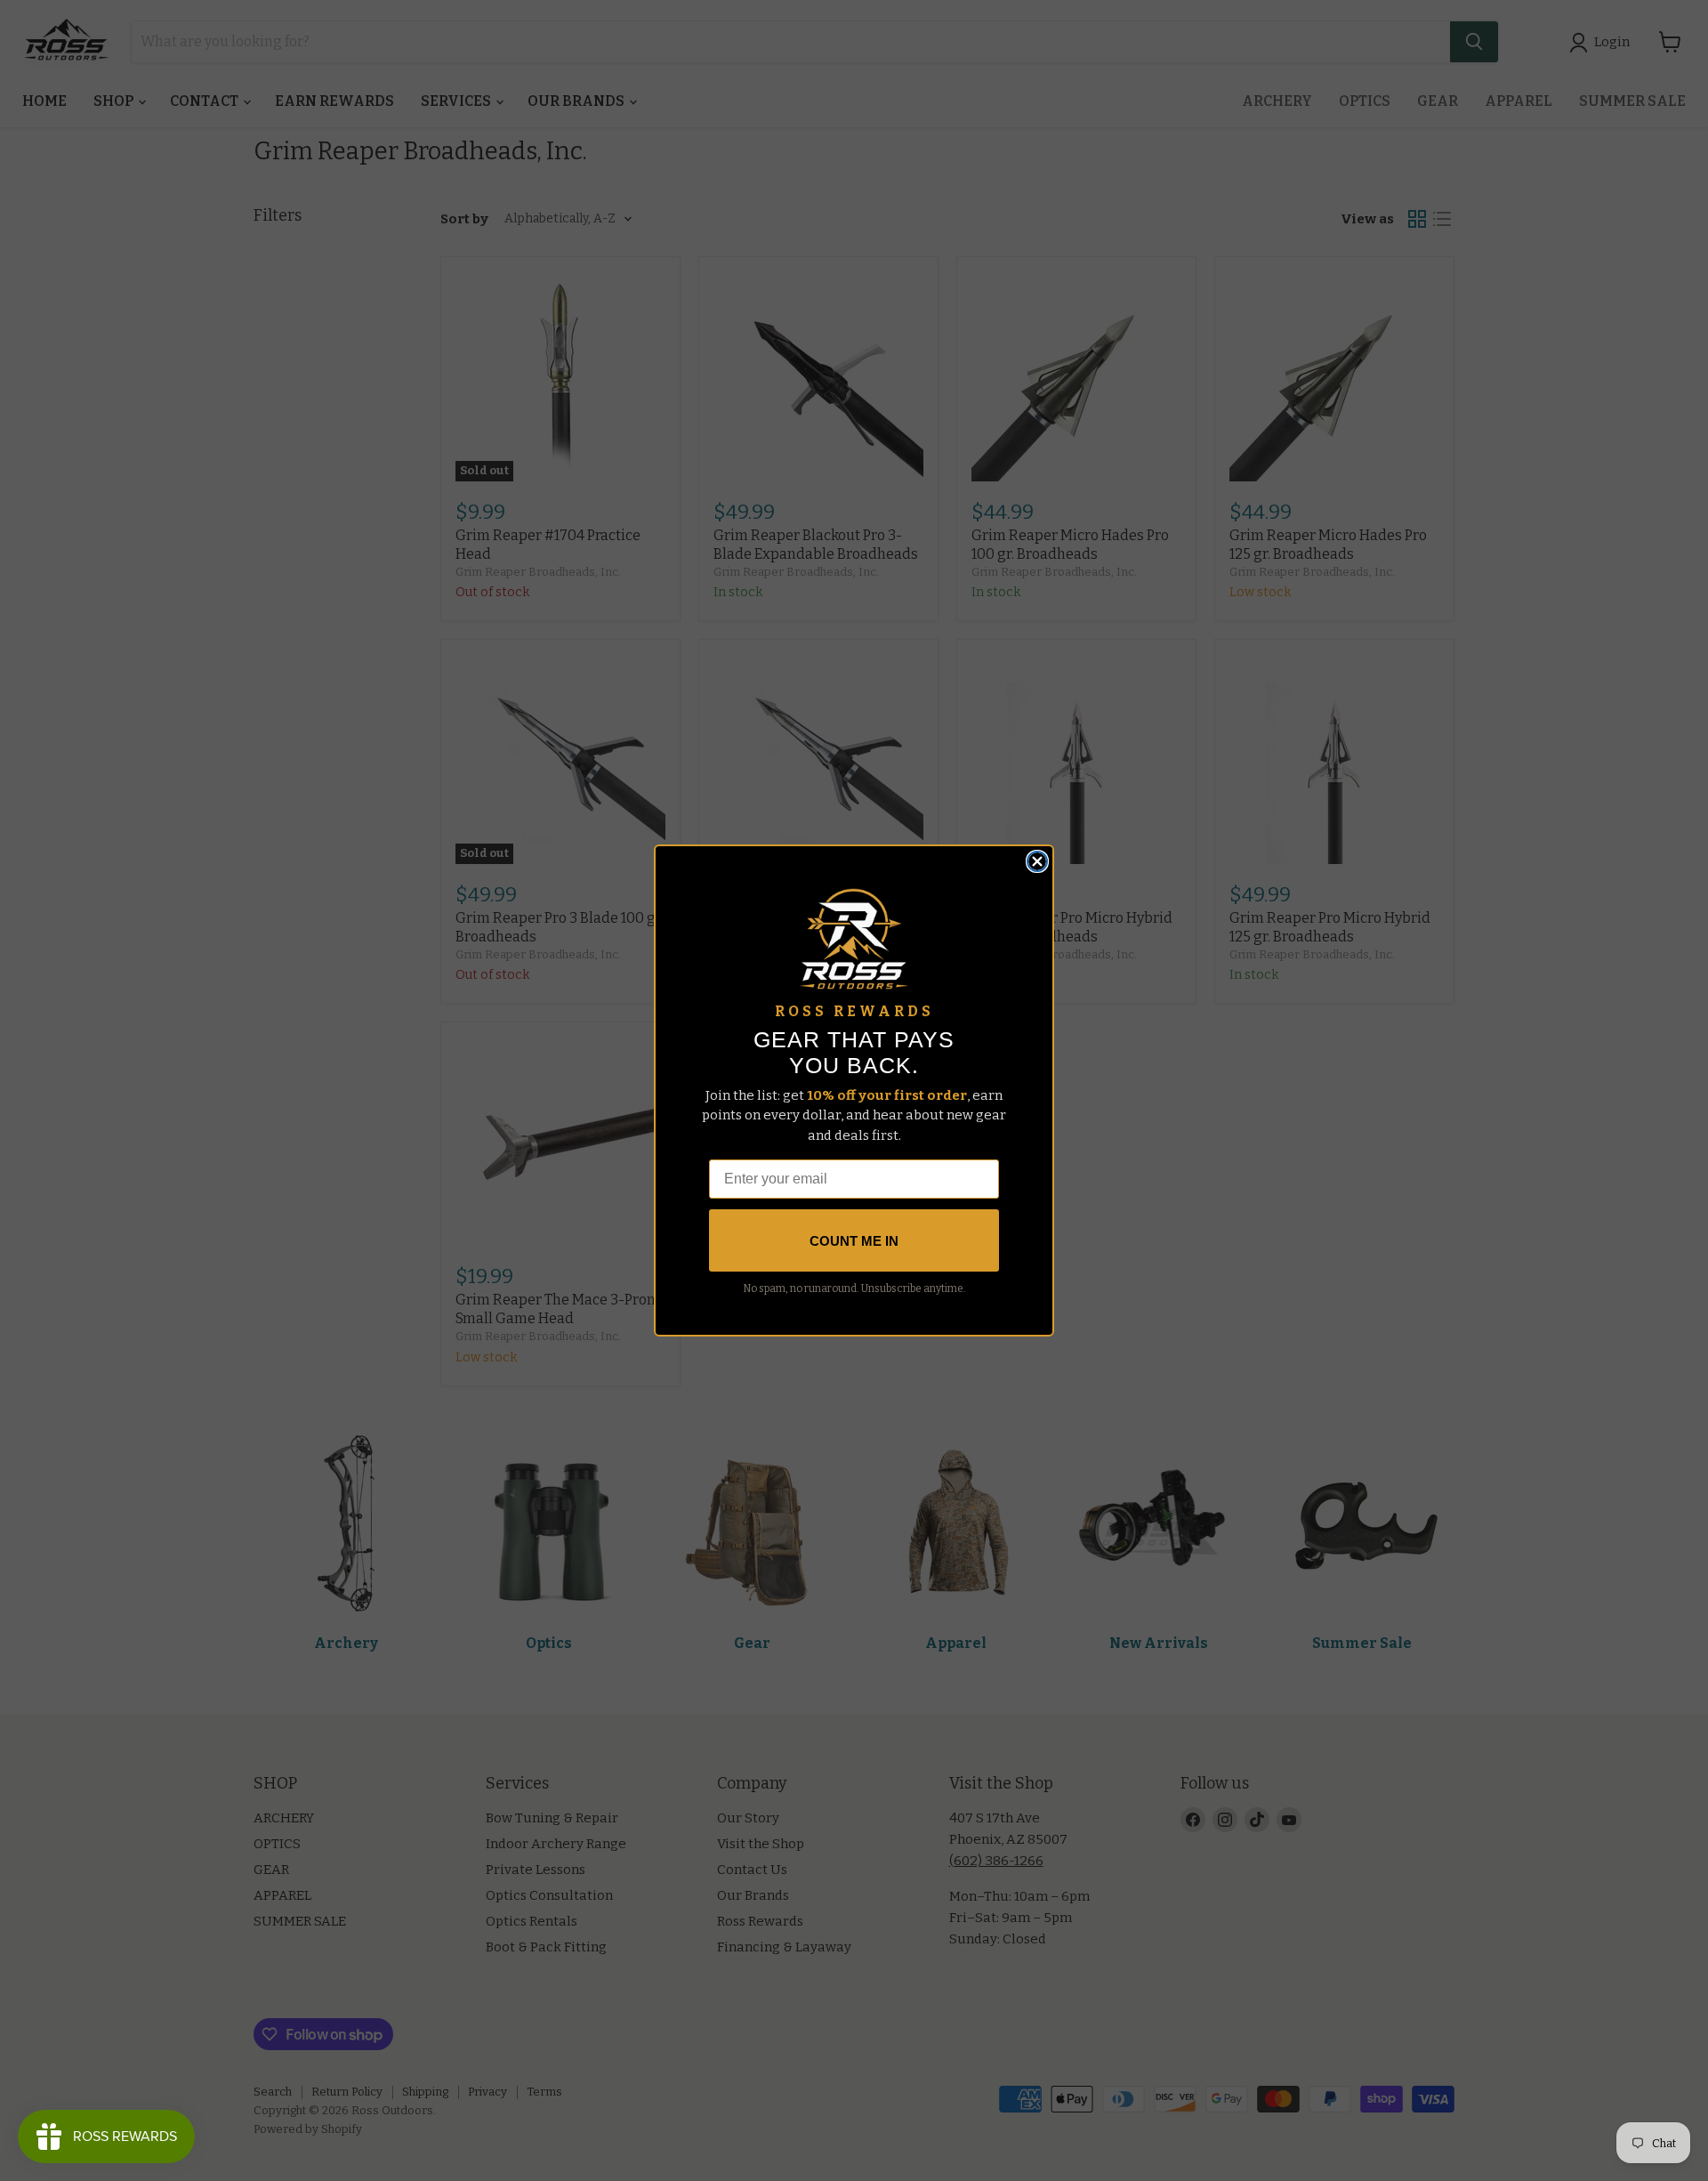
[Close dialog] (1037, 861)
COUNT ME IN (854, 1241)
